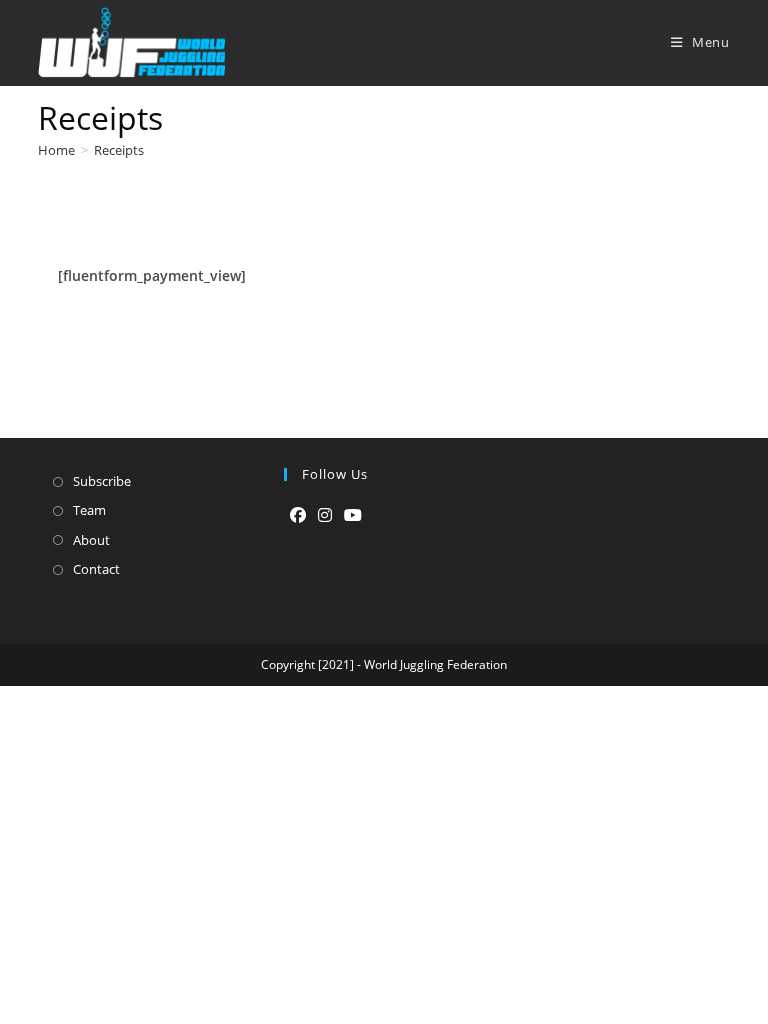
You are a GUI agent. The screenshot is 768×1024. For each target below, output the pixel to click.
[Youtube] (353, 515)
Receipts (119, 150)
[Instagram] (325, 515)
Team (89, 510)
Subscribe (102, 481)
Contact (96, 569)
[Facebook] (298, 515)
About (91, 540)
